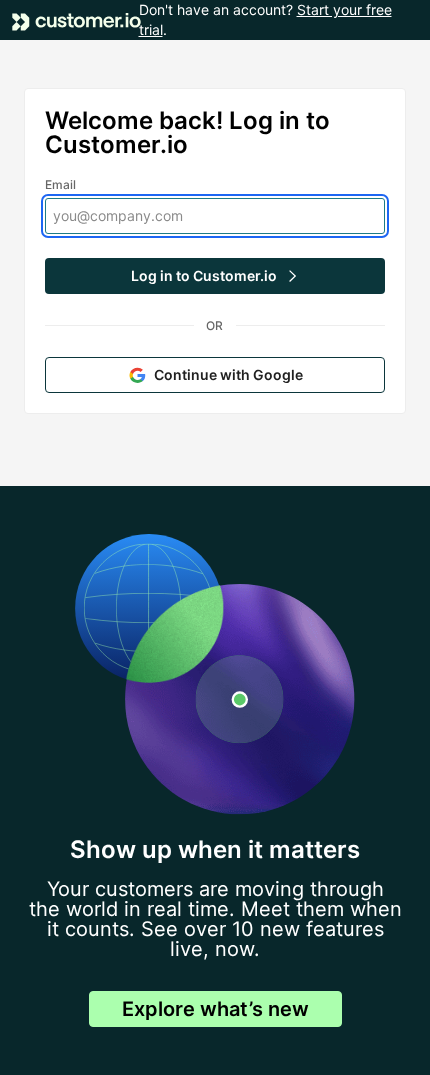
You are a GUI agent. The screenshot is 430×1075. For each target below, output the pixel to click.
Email (61, 184)
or (214, 325)
